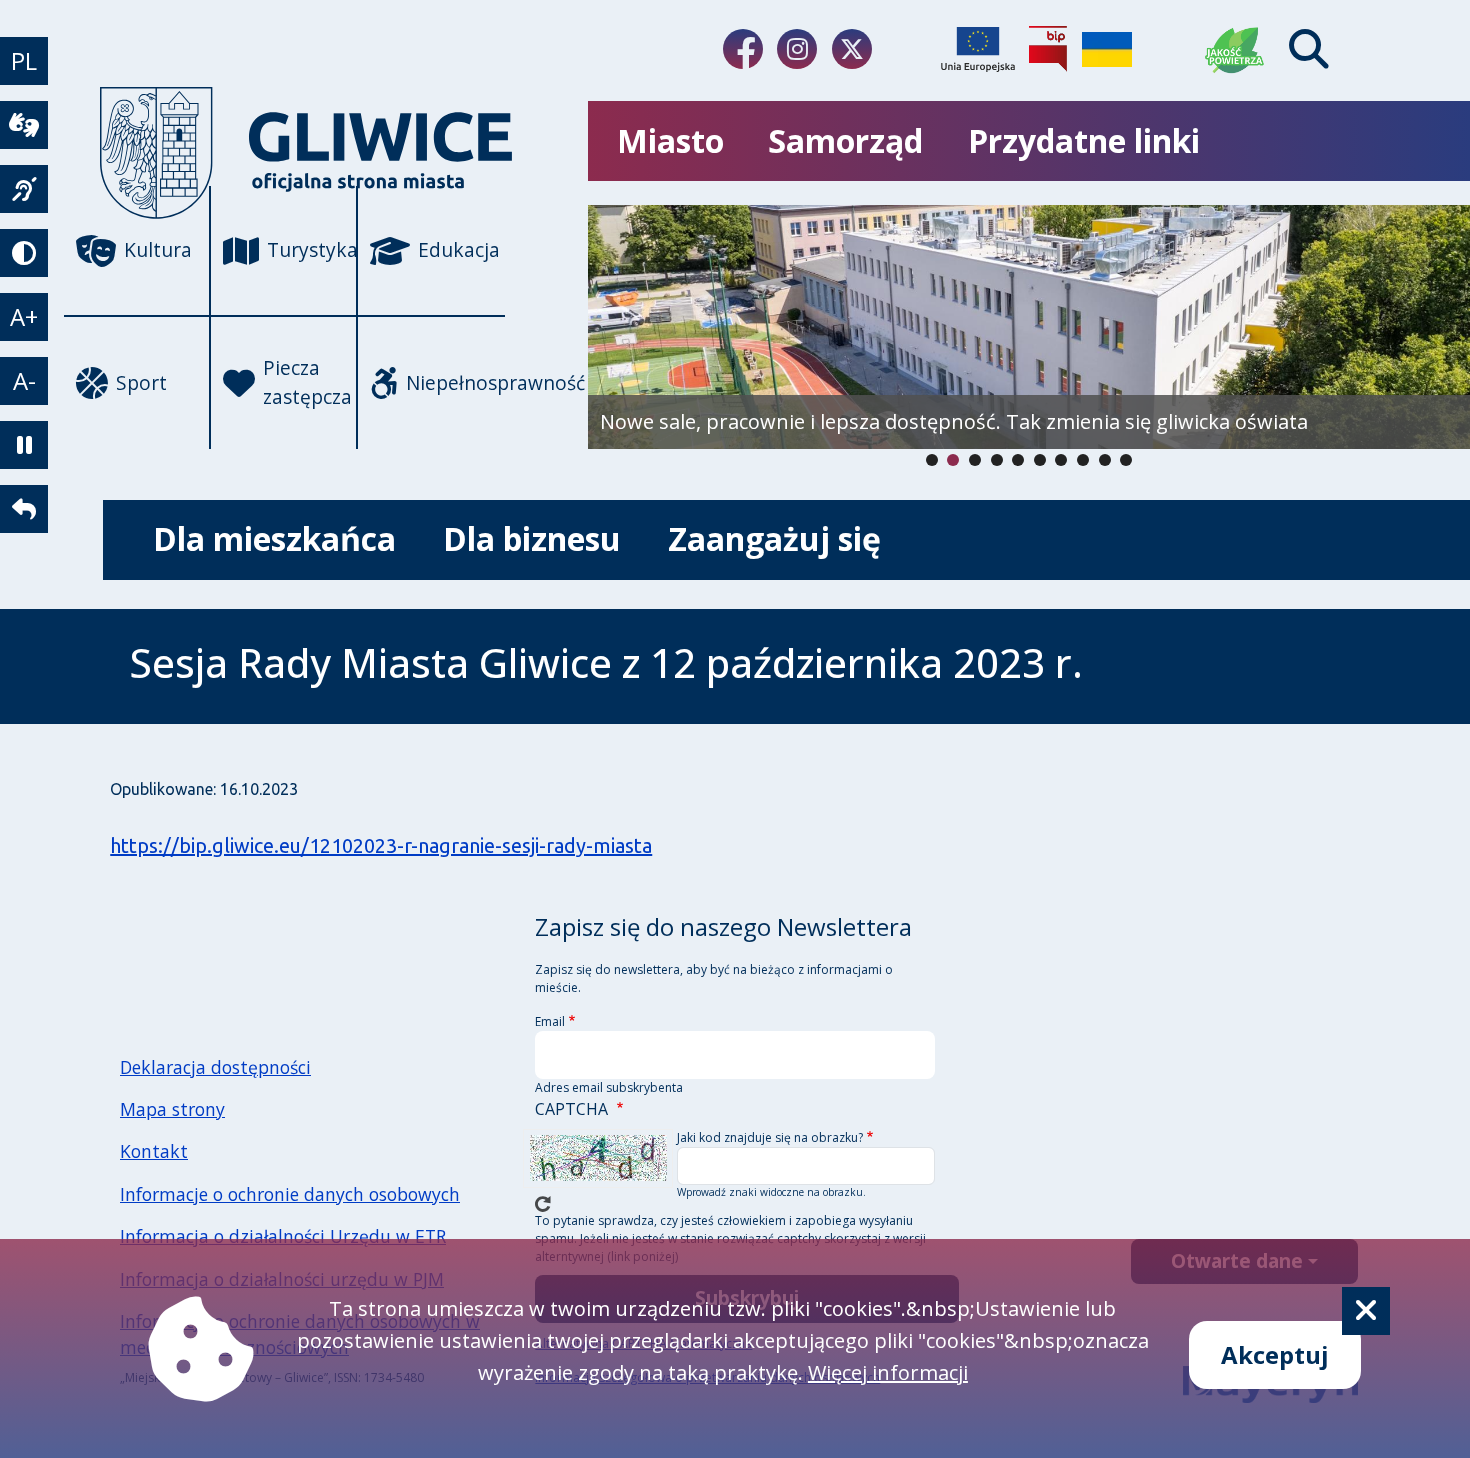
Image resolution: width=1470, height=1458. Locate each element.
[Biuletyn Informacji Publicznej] (1048, 49)
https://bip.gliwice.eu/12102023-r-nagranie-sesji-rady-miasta (381, 845)
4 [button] (1018, 460)
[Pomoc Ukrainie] (1107, 49)
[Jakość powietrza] (1235, 49)
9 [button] (1126, 460)
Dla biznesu (532, 538)
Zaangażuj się (774, 538)
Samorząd (845, 140)
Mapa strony (172, 1109)
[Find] (1309, 49)
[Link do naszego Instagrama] (797, 49)
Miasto (670, 140)
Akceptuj (1275, 1354)
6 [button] (1061, 460)
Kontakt (154, 1151)
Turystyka (312, 249)
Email (550, 1021)
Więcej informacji (888, 1372)
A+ (24, 316)
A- (24, 380)
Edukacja (459, 249)
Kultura (158, 249)
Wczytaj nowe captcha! (543, 1204)
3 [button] (997, 460)
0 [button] (932, 460)
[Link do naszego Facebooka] (743, 49)
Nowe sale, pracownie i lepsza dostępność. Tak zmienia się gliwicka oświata (954, 421)
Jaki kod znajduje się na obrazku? (770, 1137)
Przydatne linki (1084, 140)
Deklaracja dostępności (215, 1067)
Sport (141, 382)
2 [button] (975, 460)
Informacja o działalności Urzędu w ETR (283, 1236)
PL (24, 60)
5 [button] (1040, 460)
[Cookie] (1366, 1311)
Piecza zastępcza (307, 382)
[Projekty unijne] (978, 49)
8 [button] (1105, 460)
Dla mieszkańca (274, 538)
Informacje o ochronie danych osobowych (290, 1194)
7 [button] (1083, 460)
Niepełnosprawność (455, 382)
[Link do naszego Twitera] (852, 49)
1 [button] (953, 460)
